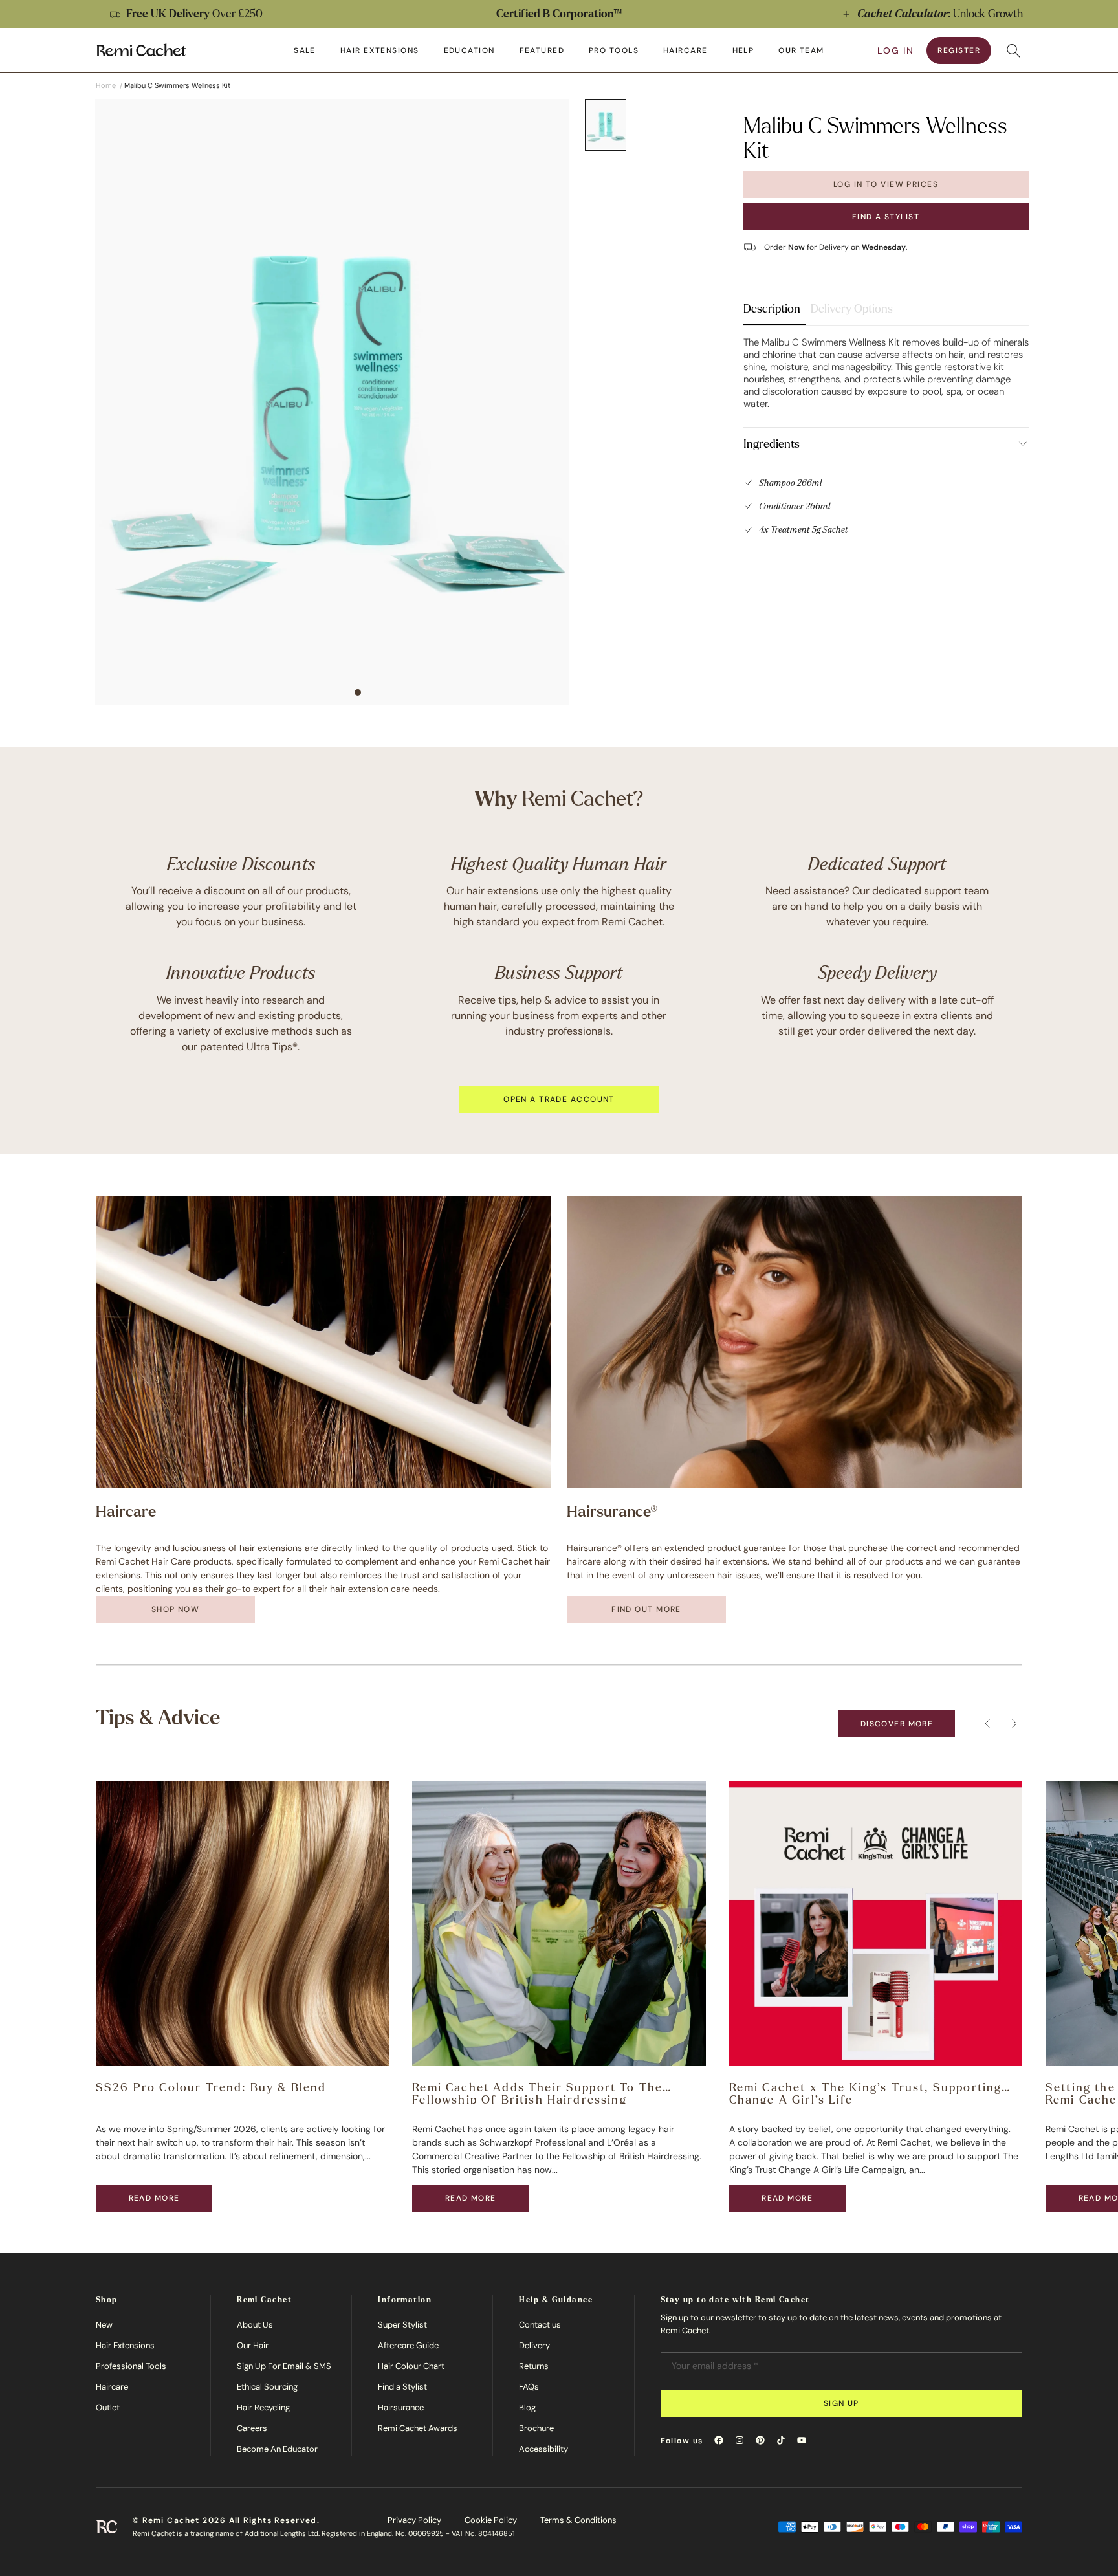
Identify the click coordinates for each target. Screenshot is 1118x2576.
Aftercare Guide (408, 2345)
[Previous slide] (23, 14)
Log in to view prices (886, 184)
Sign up (841, 2403)
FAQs (529, 2387)
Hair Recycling (263, 2407)
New (104, 2325)
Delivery (534, 2345)
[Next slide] (1095, 14)
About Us (255, 2325)
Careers (252, 2428)
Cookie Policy (491, 2520)
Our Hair (253, 2345)
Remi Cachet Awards (418, 2428)
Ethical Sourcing (267, 2387)
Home (106, 85)
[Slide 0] (606, 125)
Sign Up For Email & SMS (284, 2366)
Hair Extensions (125, 2345)
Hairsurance (401, 2407)
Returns (534, 2366)
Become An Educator (277, 2449)
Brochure (536, 2428)
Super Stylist (402, 2325)
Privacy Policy (414, 2520)
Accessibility (543, 2449)
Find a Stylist (886, 216)
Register (959, 50)
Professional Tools (131, 2366)
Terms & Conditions (578, 2520)
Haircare (112, 2387)
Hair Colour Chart (411, 2366)
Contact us (540, 2325)
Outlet (108, 2407)
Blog (527, 2407)
